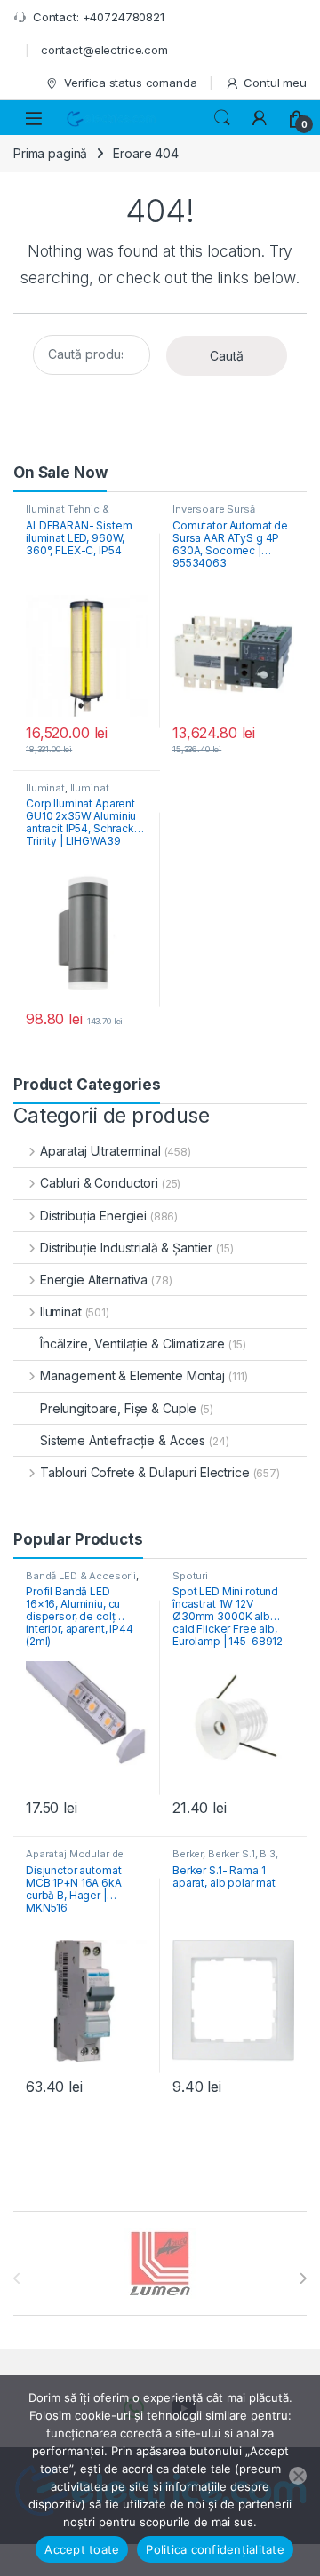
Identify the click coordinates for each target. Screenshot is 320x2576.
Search (222, 118)
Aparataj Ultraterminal (100, 1151)
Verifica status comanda (131, 83)
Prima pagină (50, 153)
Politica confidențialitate (215, 2549)
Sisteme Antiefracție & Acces (123, 1440)
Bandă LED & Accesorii (81, 1576)
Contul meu (275, 83)
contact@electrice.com (104, 50)
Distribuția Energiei (93, 1216)
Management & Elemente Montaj (132, 1375)
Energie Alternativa (94, 1280)
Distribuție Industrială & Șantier (126, 1248)
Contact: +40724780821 (99, 17)
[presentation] (303, 2278)
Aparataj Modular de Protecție (75, 1859)
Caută (227, 356)
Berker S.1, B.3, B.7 (225, 1859)
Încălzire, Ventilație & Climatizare (132, 1344)
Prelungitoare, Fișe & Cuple (118, 1408)
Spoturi (190, 1576)
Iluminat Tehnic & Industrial (68, 514)
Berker (188, 1854)
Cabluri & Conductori (99, 1183)
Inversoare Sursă (214, 509)
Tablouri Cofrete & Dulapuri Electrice (145, 1472)
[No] (298, 2476)
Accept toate (82, 2549)
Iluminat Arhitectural (68, 793)
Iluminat (45, 788)
